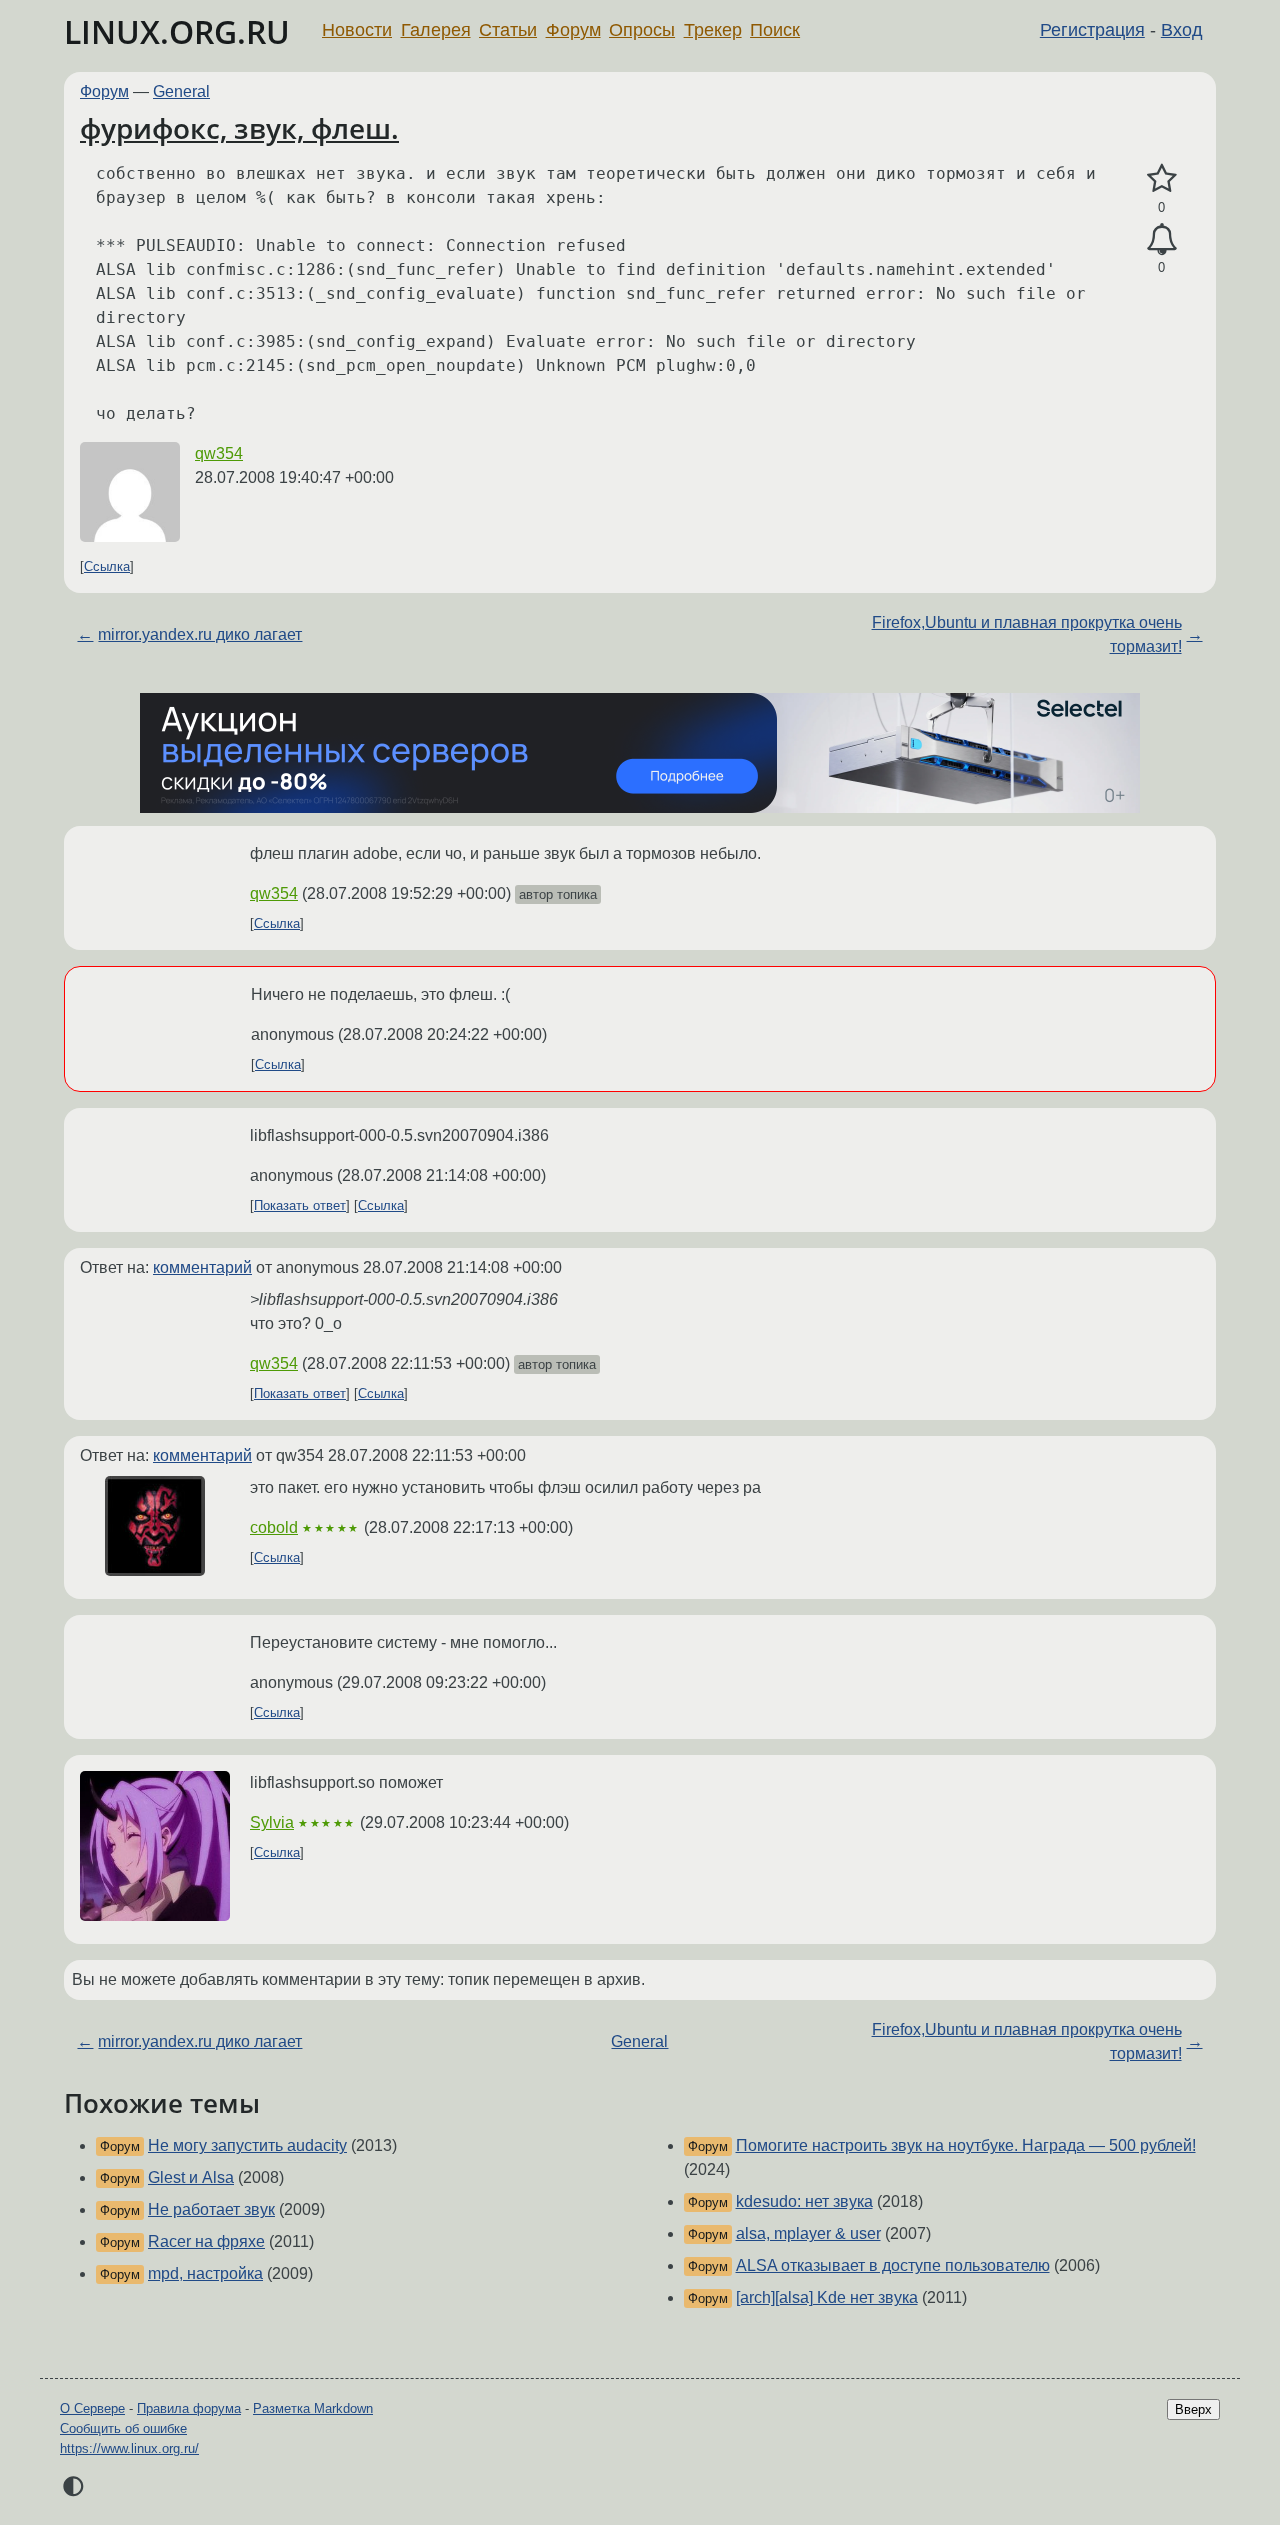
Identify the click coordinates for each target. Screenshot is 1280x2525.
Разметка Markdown (313, 2408)
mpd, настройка (205, 2273)
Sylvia (272, 1822)
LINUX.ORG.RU (177, 31)
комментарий (202, 1267)
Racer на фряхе (206, 2241)
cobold (274, 1527)
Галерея (436, 30)
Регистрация (1092, 30)
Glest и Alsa (191, 2177)
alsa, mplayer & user (808, 2233)
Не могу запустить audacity (247, 2145)
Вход (1182, 30)
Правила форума (189, 2408)
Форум (573, 30)
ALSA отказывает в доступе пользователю (893, 2265)
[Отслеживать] (1161, 240)
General (181, 91)
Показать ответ (300, 1205)
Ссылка (107, 566)
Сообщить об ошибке (123, 2428)
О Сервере (92, 2408)
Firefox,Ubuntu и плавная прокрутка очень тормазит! (1027, 634)
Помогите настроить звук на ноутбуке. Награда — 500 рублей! (966, 2145)
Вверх (1193, 2409)
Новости (357, 30)
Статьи (508, 30)
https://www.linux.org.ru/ (129, 2448)
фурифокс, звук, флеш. (239, 128)
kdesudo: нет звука (804, 2201)
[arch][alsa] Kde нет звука (827, 2297)
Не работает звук (211, 2209)
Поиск (775, 30)
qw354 (219, 453)
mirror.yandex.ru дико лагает (200, 634)
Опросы (642, 30)
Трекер (713, 30)
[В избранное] (1161, 179)
